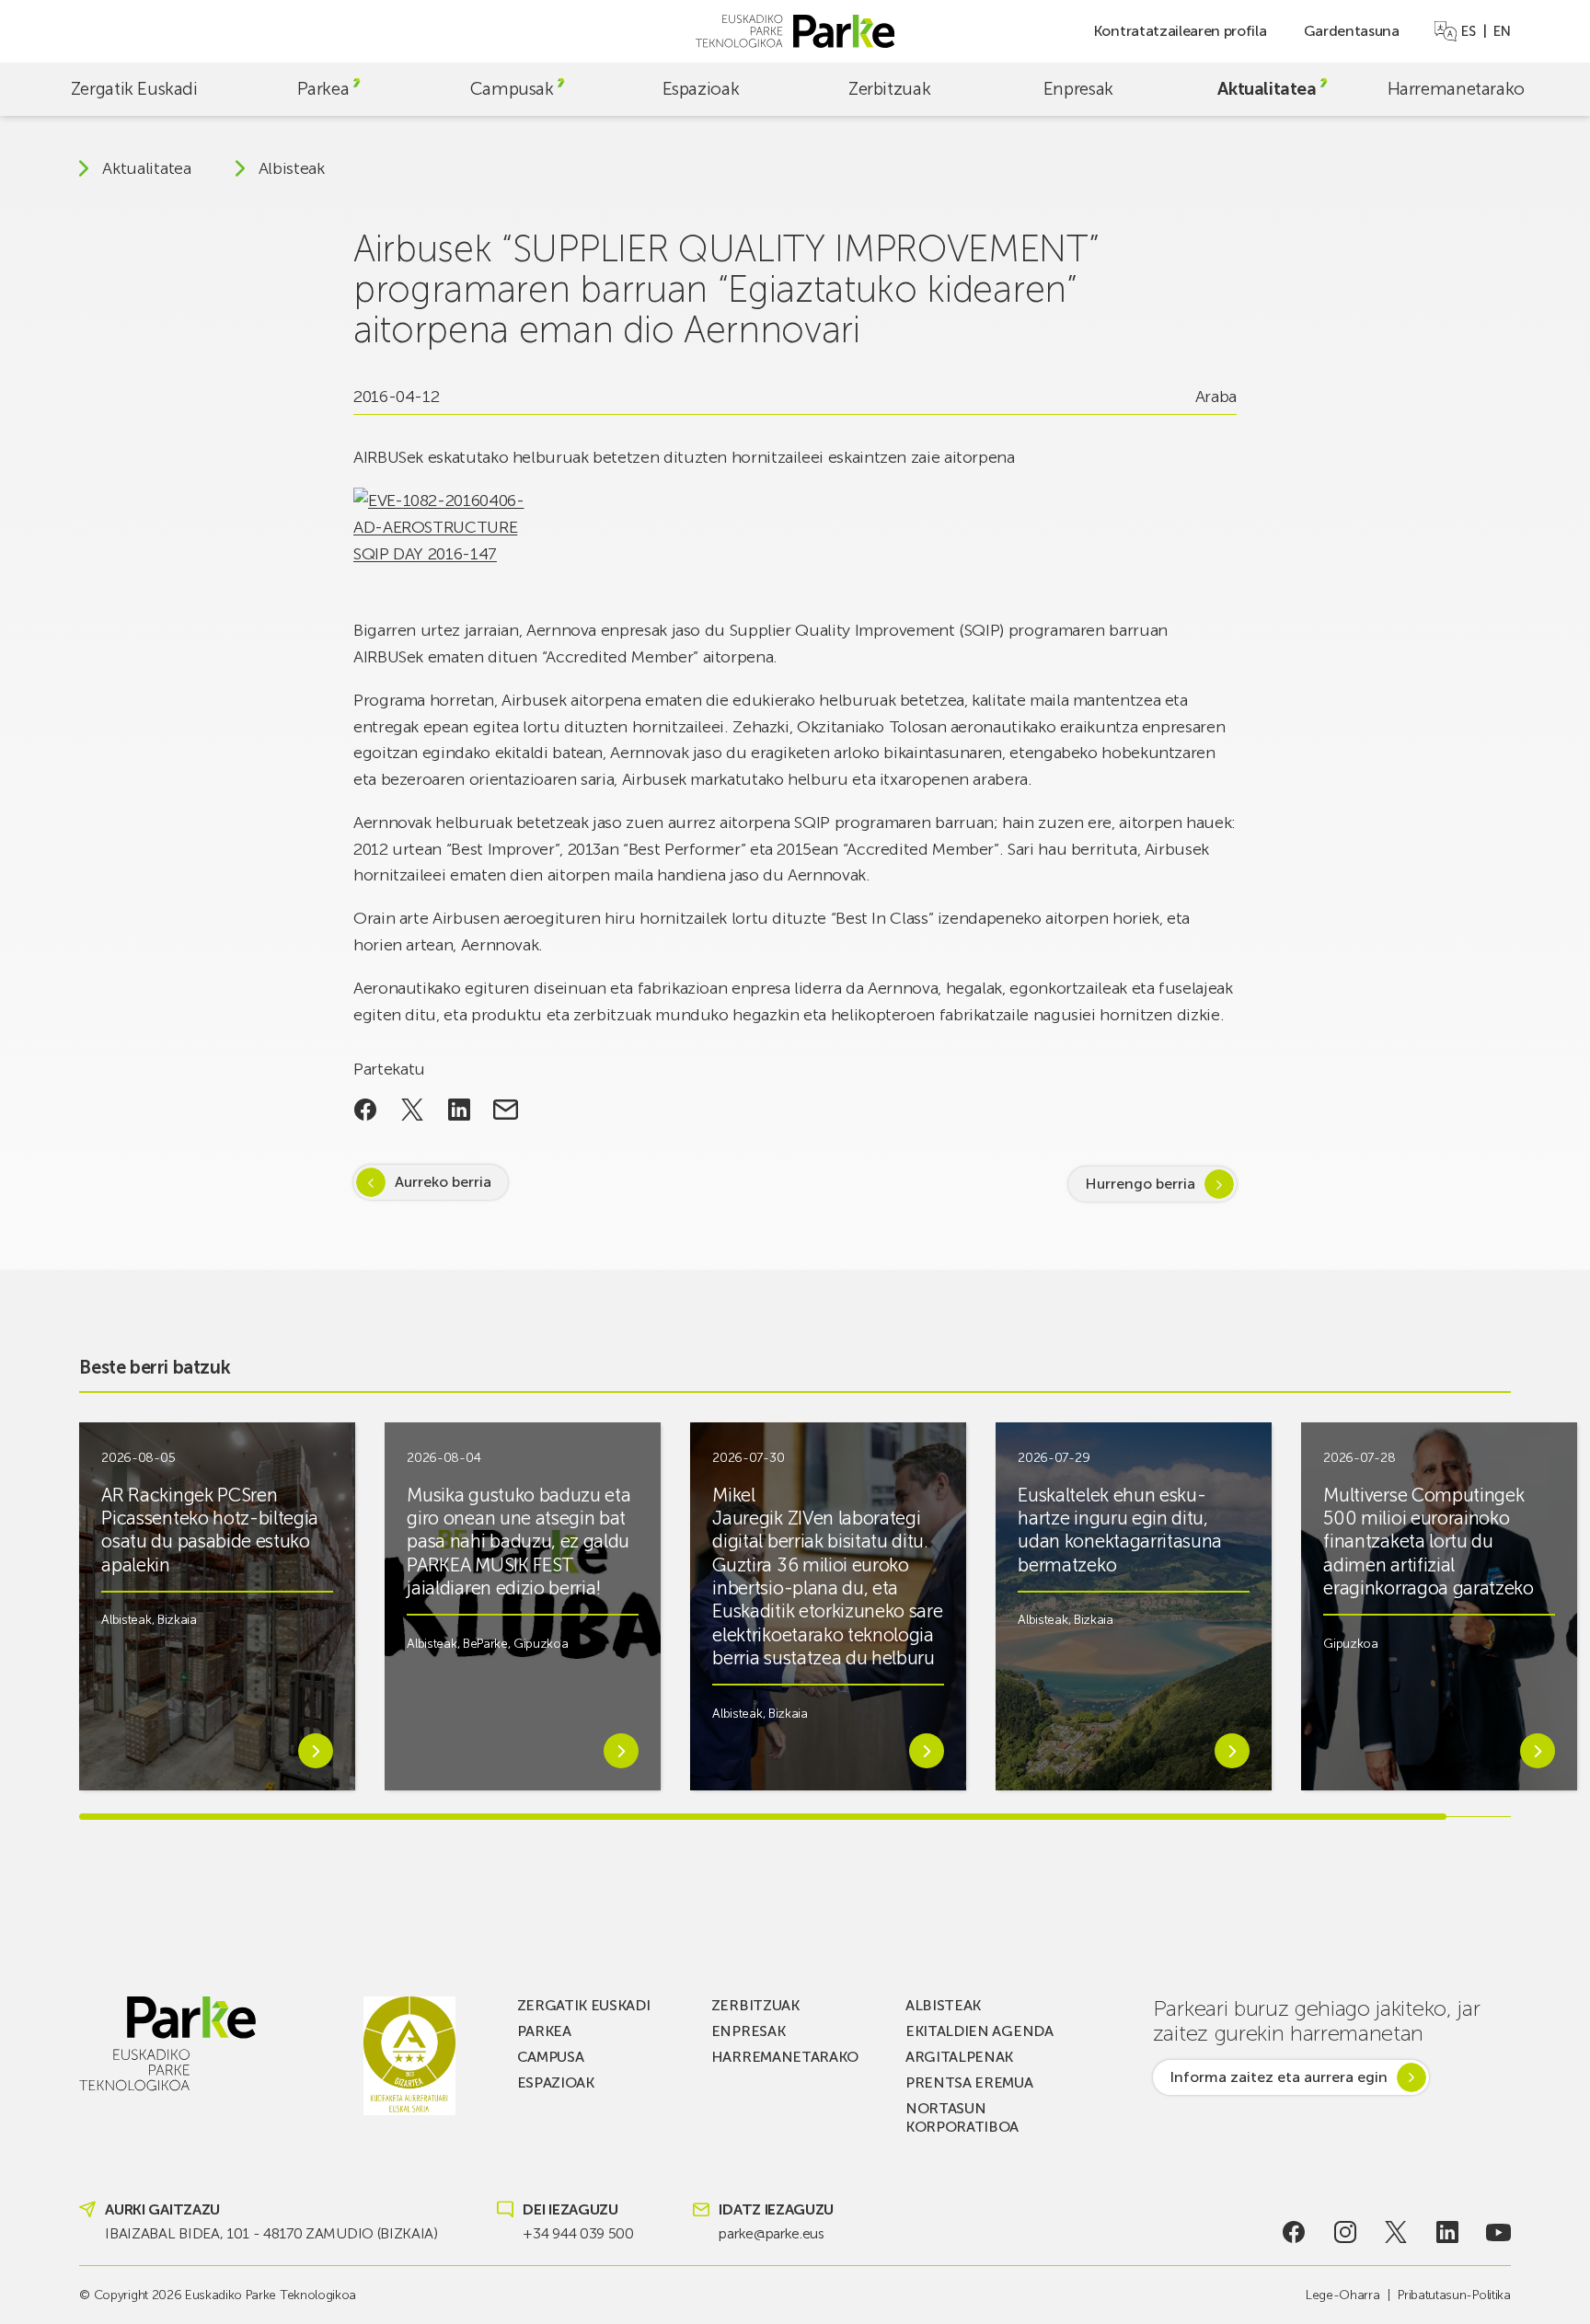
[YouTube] (1498, 2232)
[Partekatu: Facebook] (366, 1110)
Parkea (323, 89)
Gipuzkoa (541, 1644)
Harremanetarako (1456, 89)
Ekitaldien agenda (979, 2031)
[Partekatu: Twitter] (413, 1110)
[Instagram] (1346, 2232)
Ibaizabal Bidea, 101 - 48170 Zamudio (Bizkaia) (271, 2233)
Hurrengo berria (1140, 1184)
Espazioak (701, 89)
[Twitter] (1396, 2232)
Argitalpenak (959, 2057)
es (1468, 31)
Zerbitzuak (889, 89)
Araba (1216, 397)
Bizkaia (177, 1620)
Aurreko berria (443, 1182)
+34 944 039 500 (578, 2233)
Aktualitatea (1267, 89)
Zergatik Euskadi (134, 89)
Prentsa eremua (969, 2082)
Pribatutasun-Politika (1454, 2295)
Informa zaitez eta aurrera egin (1279, 2077)
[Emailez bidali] (506, 1110)
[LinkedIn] (1447, 2232)
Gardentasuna (1352, 31)
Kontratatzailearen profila (1180, 31)
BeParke (485, 1644)
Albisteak (292, 168)
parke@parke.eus (771, 2233)
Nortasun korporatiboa (962, 2117)
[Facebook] (1294, 2232)
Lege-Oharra (1342, 2295)
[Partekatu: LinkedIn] (459, 1110)
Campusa (551, 2057)
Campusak (512, 89)
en (1502, 31)
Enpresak (1078, 89)
